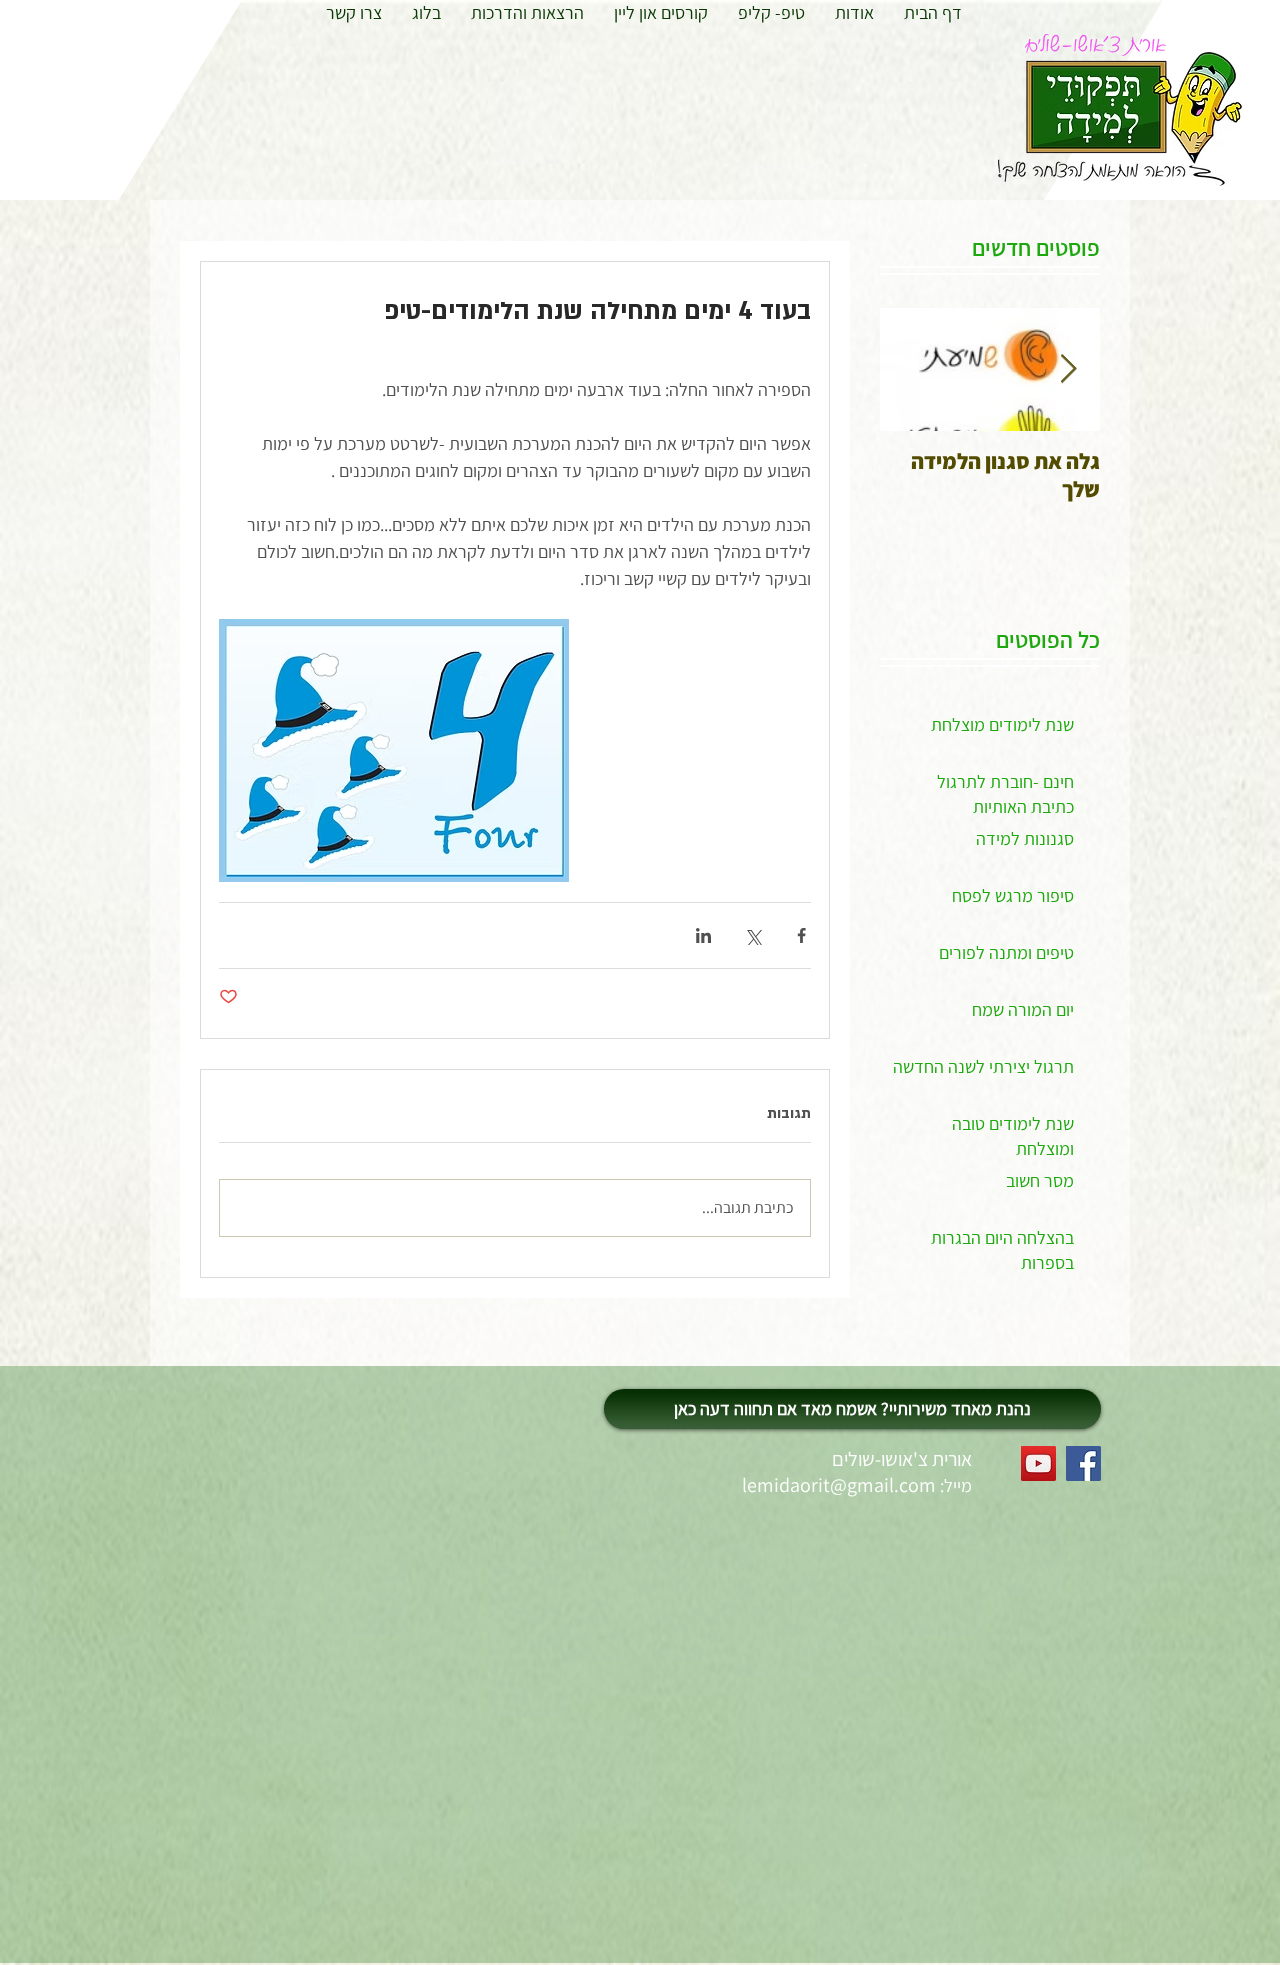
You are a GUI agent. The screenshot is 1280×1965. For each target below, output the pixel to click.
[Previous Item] (1068, 369)
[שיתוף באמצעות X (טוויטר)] (752, 935)
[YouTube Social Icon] (1038, 1463)
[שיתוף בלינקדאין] (703, 935)
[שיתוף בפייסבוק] (801, 935)
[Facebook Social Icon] (1083, 1463)
